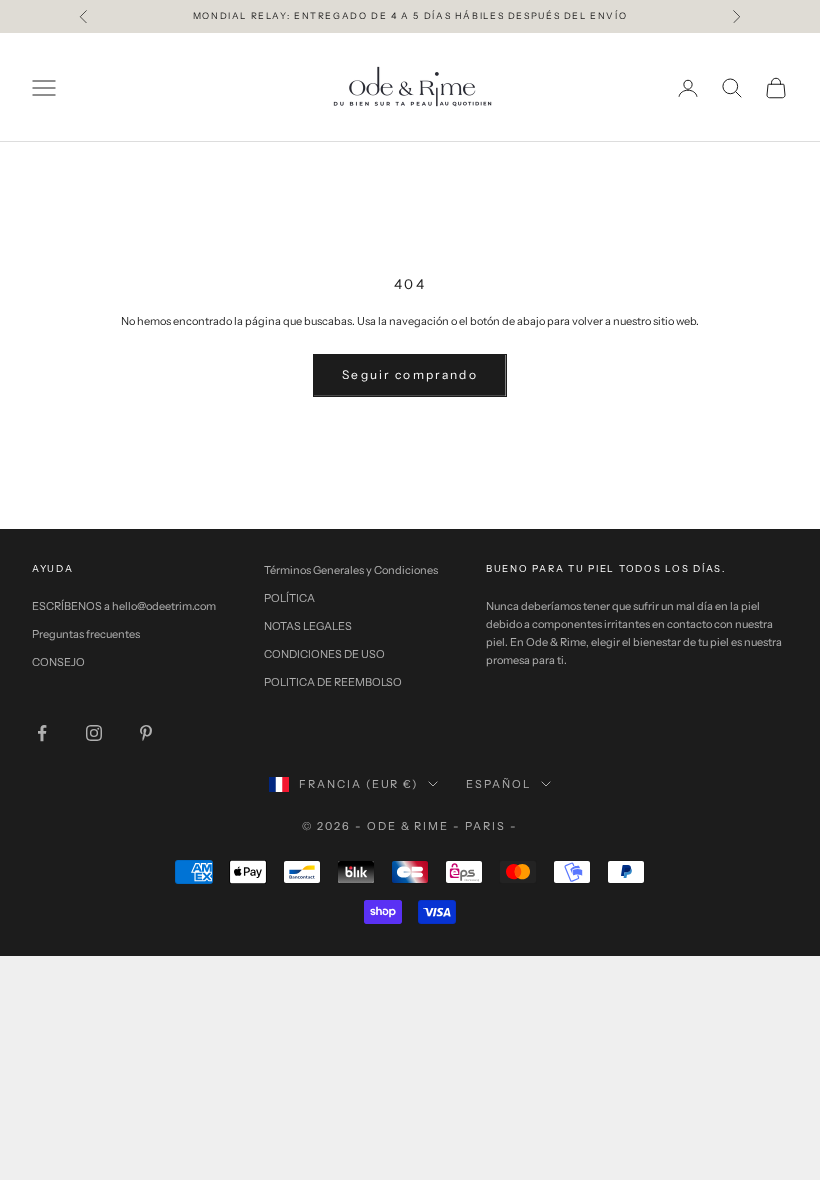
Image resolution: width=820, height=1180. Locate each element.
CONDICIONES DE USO (324, 654)
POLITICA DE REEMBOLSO (333, 682)
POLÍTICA (289, 598)
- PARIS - (485, 826)
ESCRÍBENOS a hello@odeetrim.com (124, 606)
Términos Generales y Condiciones (351, 570)
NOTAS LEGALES (308, 626)
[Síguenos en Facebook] (42, 733)
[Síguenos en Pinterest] (146, 733)
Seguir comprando (410, 374)
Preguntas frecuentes (86, 634)
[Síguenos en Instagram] (94, 733)
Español (498, 784)
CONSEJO (58, 662)
